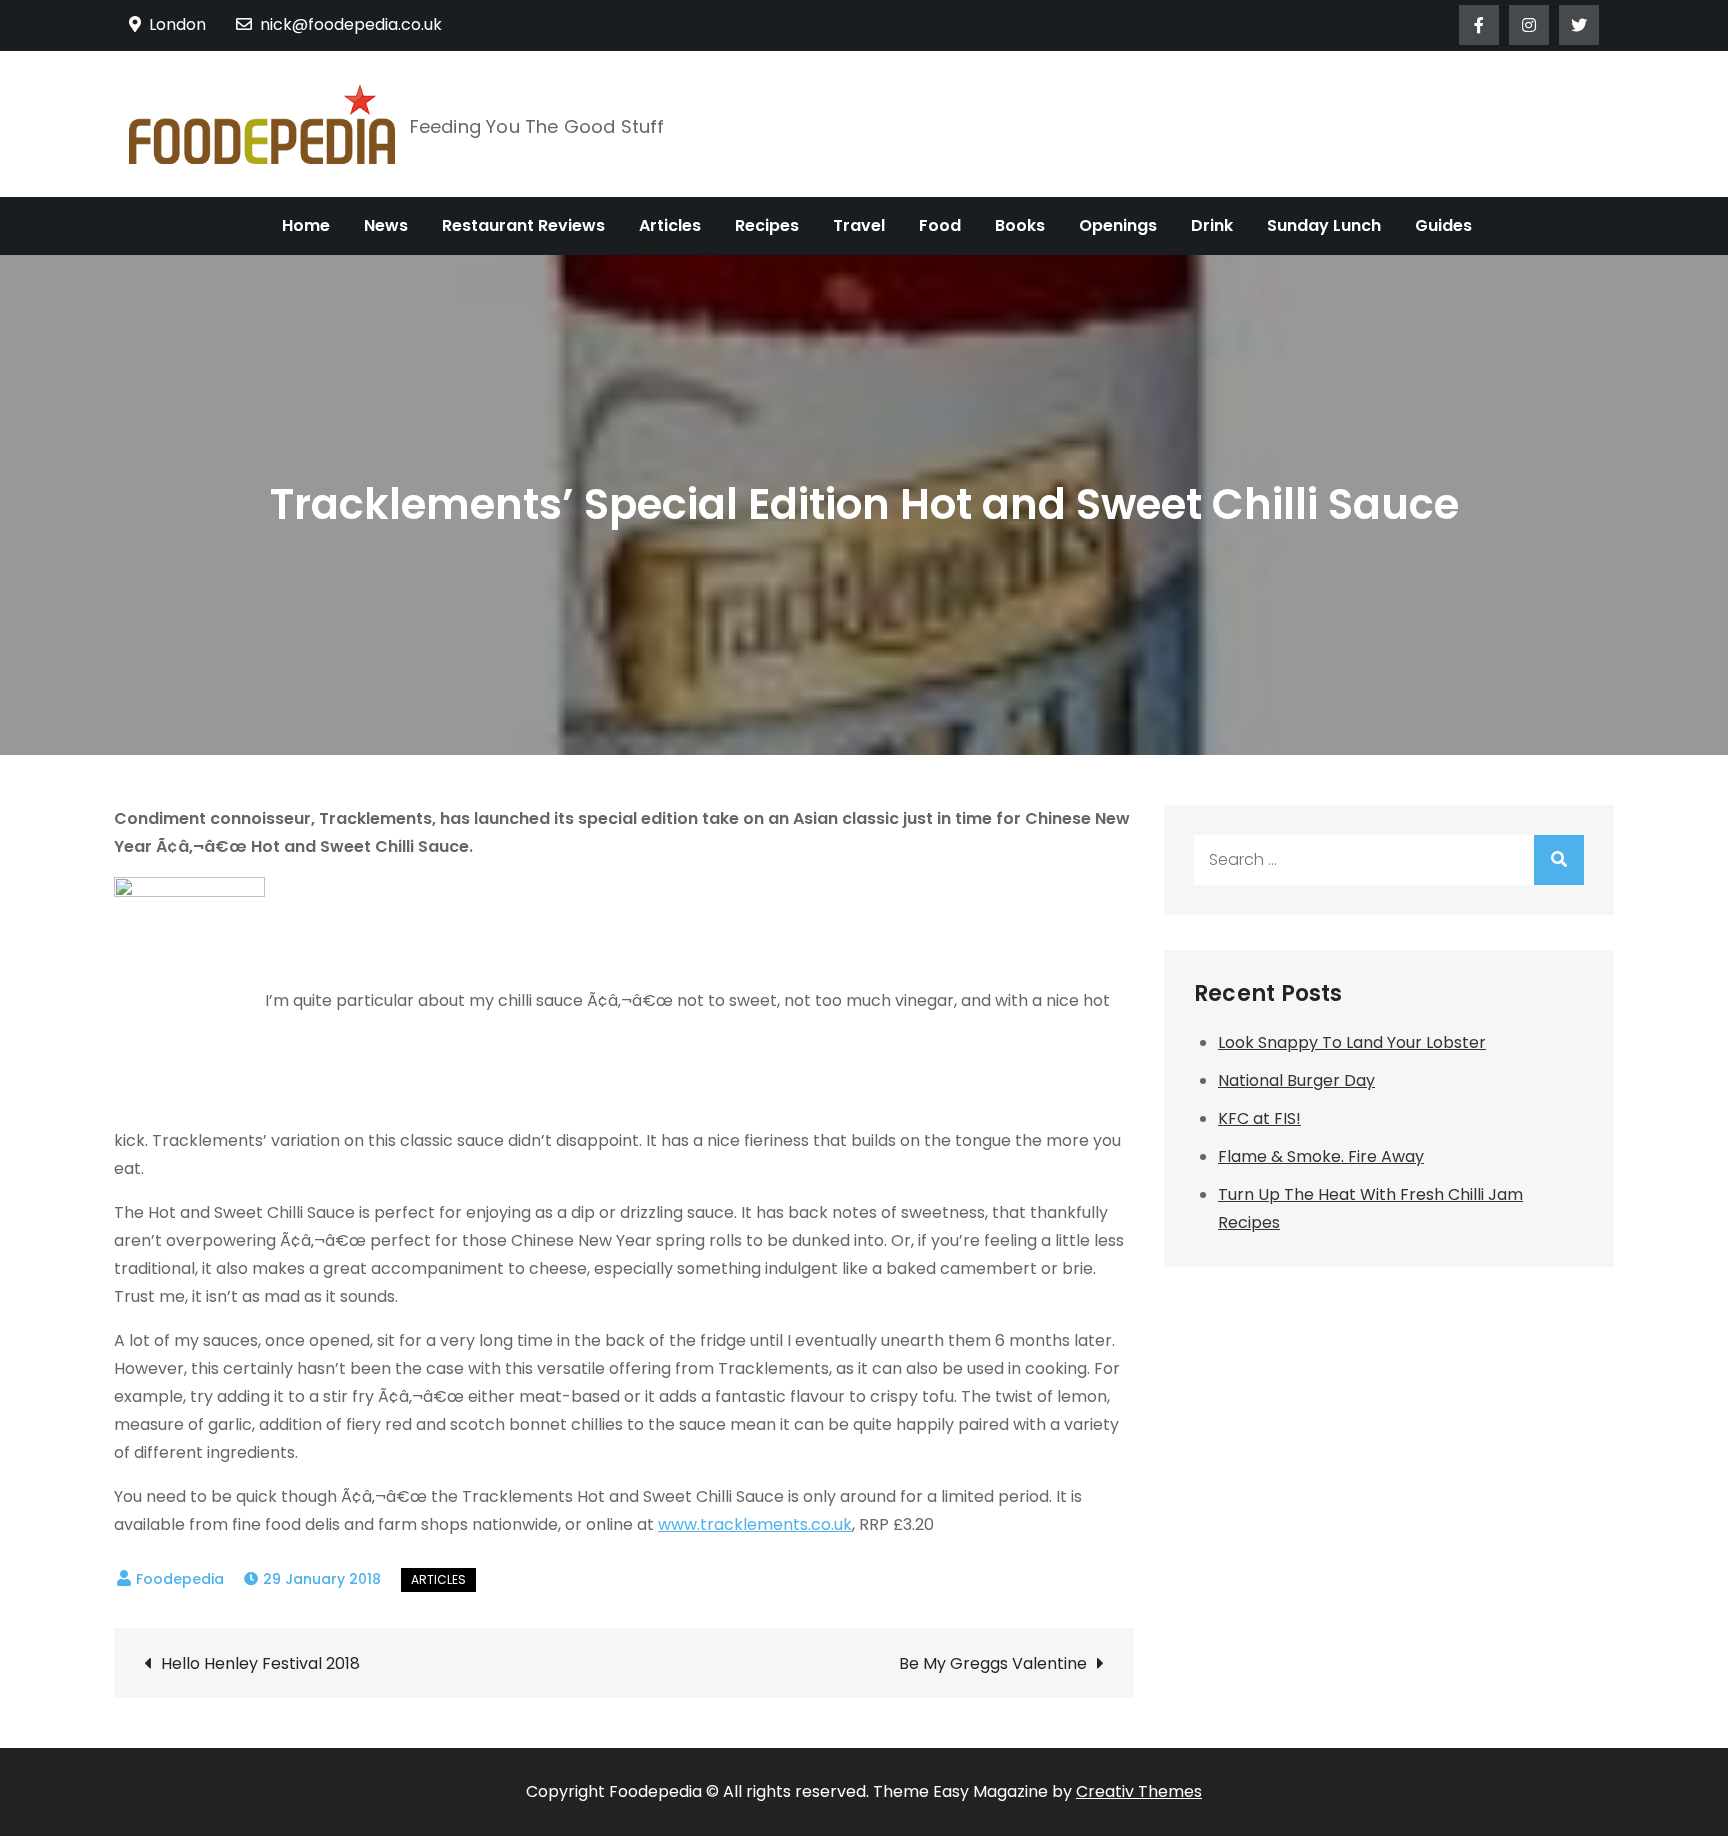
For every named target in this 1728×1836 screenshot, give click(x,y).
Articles (670, 225)
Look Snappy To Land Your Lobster (1352, 1042)
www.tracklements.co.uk (755, 1524)
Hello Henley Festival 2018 (260, 1663)
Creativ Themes (1139, 1791)
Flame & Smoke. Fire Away (1321, 1156)
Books (1020, 225)
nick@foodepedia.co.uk (351, 24)
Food (940, 225)
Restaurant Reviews (523, 225)
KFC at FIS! (1259, 1118)
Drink (1212, 225)
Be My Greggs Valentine (993, 1663)
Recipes (767, 225)
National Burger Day (1296, 1080)
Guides (1443, 225)
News (386, 225)
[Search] (1559, 860)
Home (306, 225)
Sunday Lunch (1324, 225)
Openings (1118, 225)
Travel (859, 225)
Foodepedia (180, 1579)
